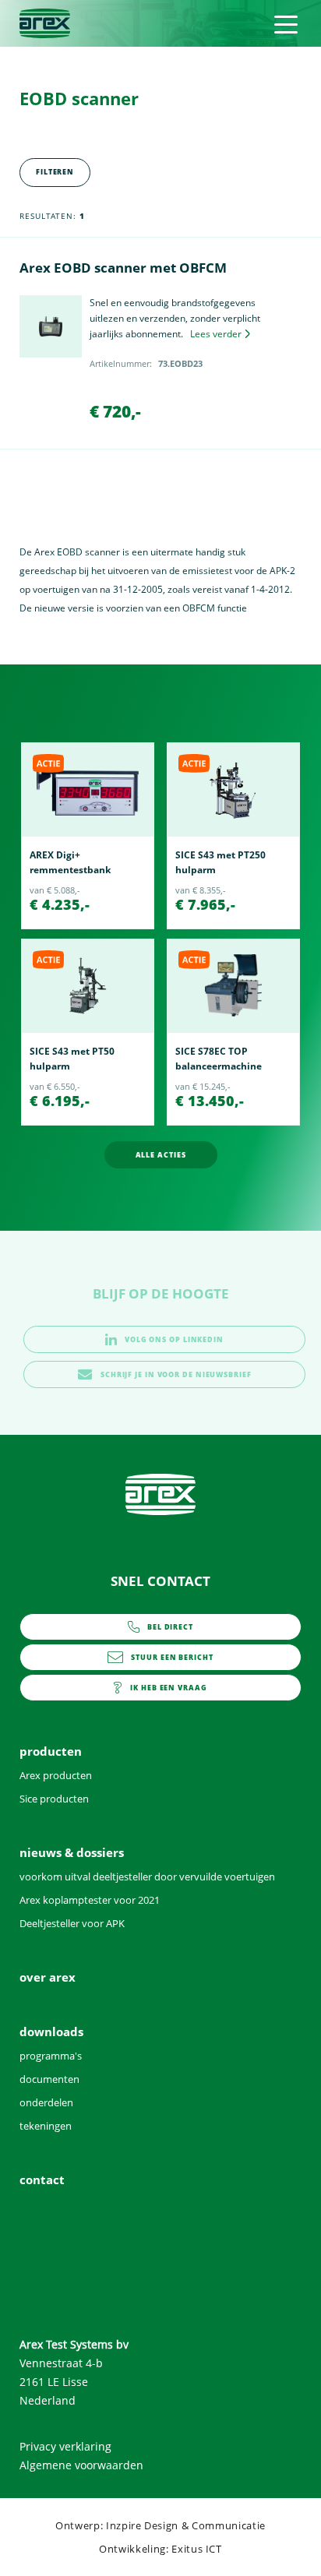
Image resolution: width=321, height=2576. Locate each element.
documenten (49, 2079)
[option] (88, 836)
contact (168, 1692)
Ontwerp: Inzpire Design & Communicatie (160, 2525)
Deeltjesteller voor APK (72, 1923)
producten (51, 1751)
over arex (48, 1977)
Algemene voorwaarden (81, 2465)
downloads (51, 2032)
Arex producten (56, 1775)
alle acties (161, 1155)
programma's (51, 2056)
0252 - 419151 (170, 1631)
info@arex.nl (172, 1662)
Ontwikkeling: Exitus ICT (160, 2549)
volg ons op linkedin (174, 1339)
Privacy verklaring (65, 2446)
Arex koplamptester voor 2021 (90, 1900)
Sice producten (54, 1799)
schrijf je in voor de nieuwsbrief (176, 1374)
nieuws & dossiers (72, 1852)
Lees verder (216, 334)
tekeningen (46, 2126)
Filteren (55, 172)
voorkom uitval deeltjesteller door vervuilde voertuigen (147, 1876)
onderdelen (46, 2102)
